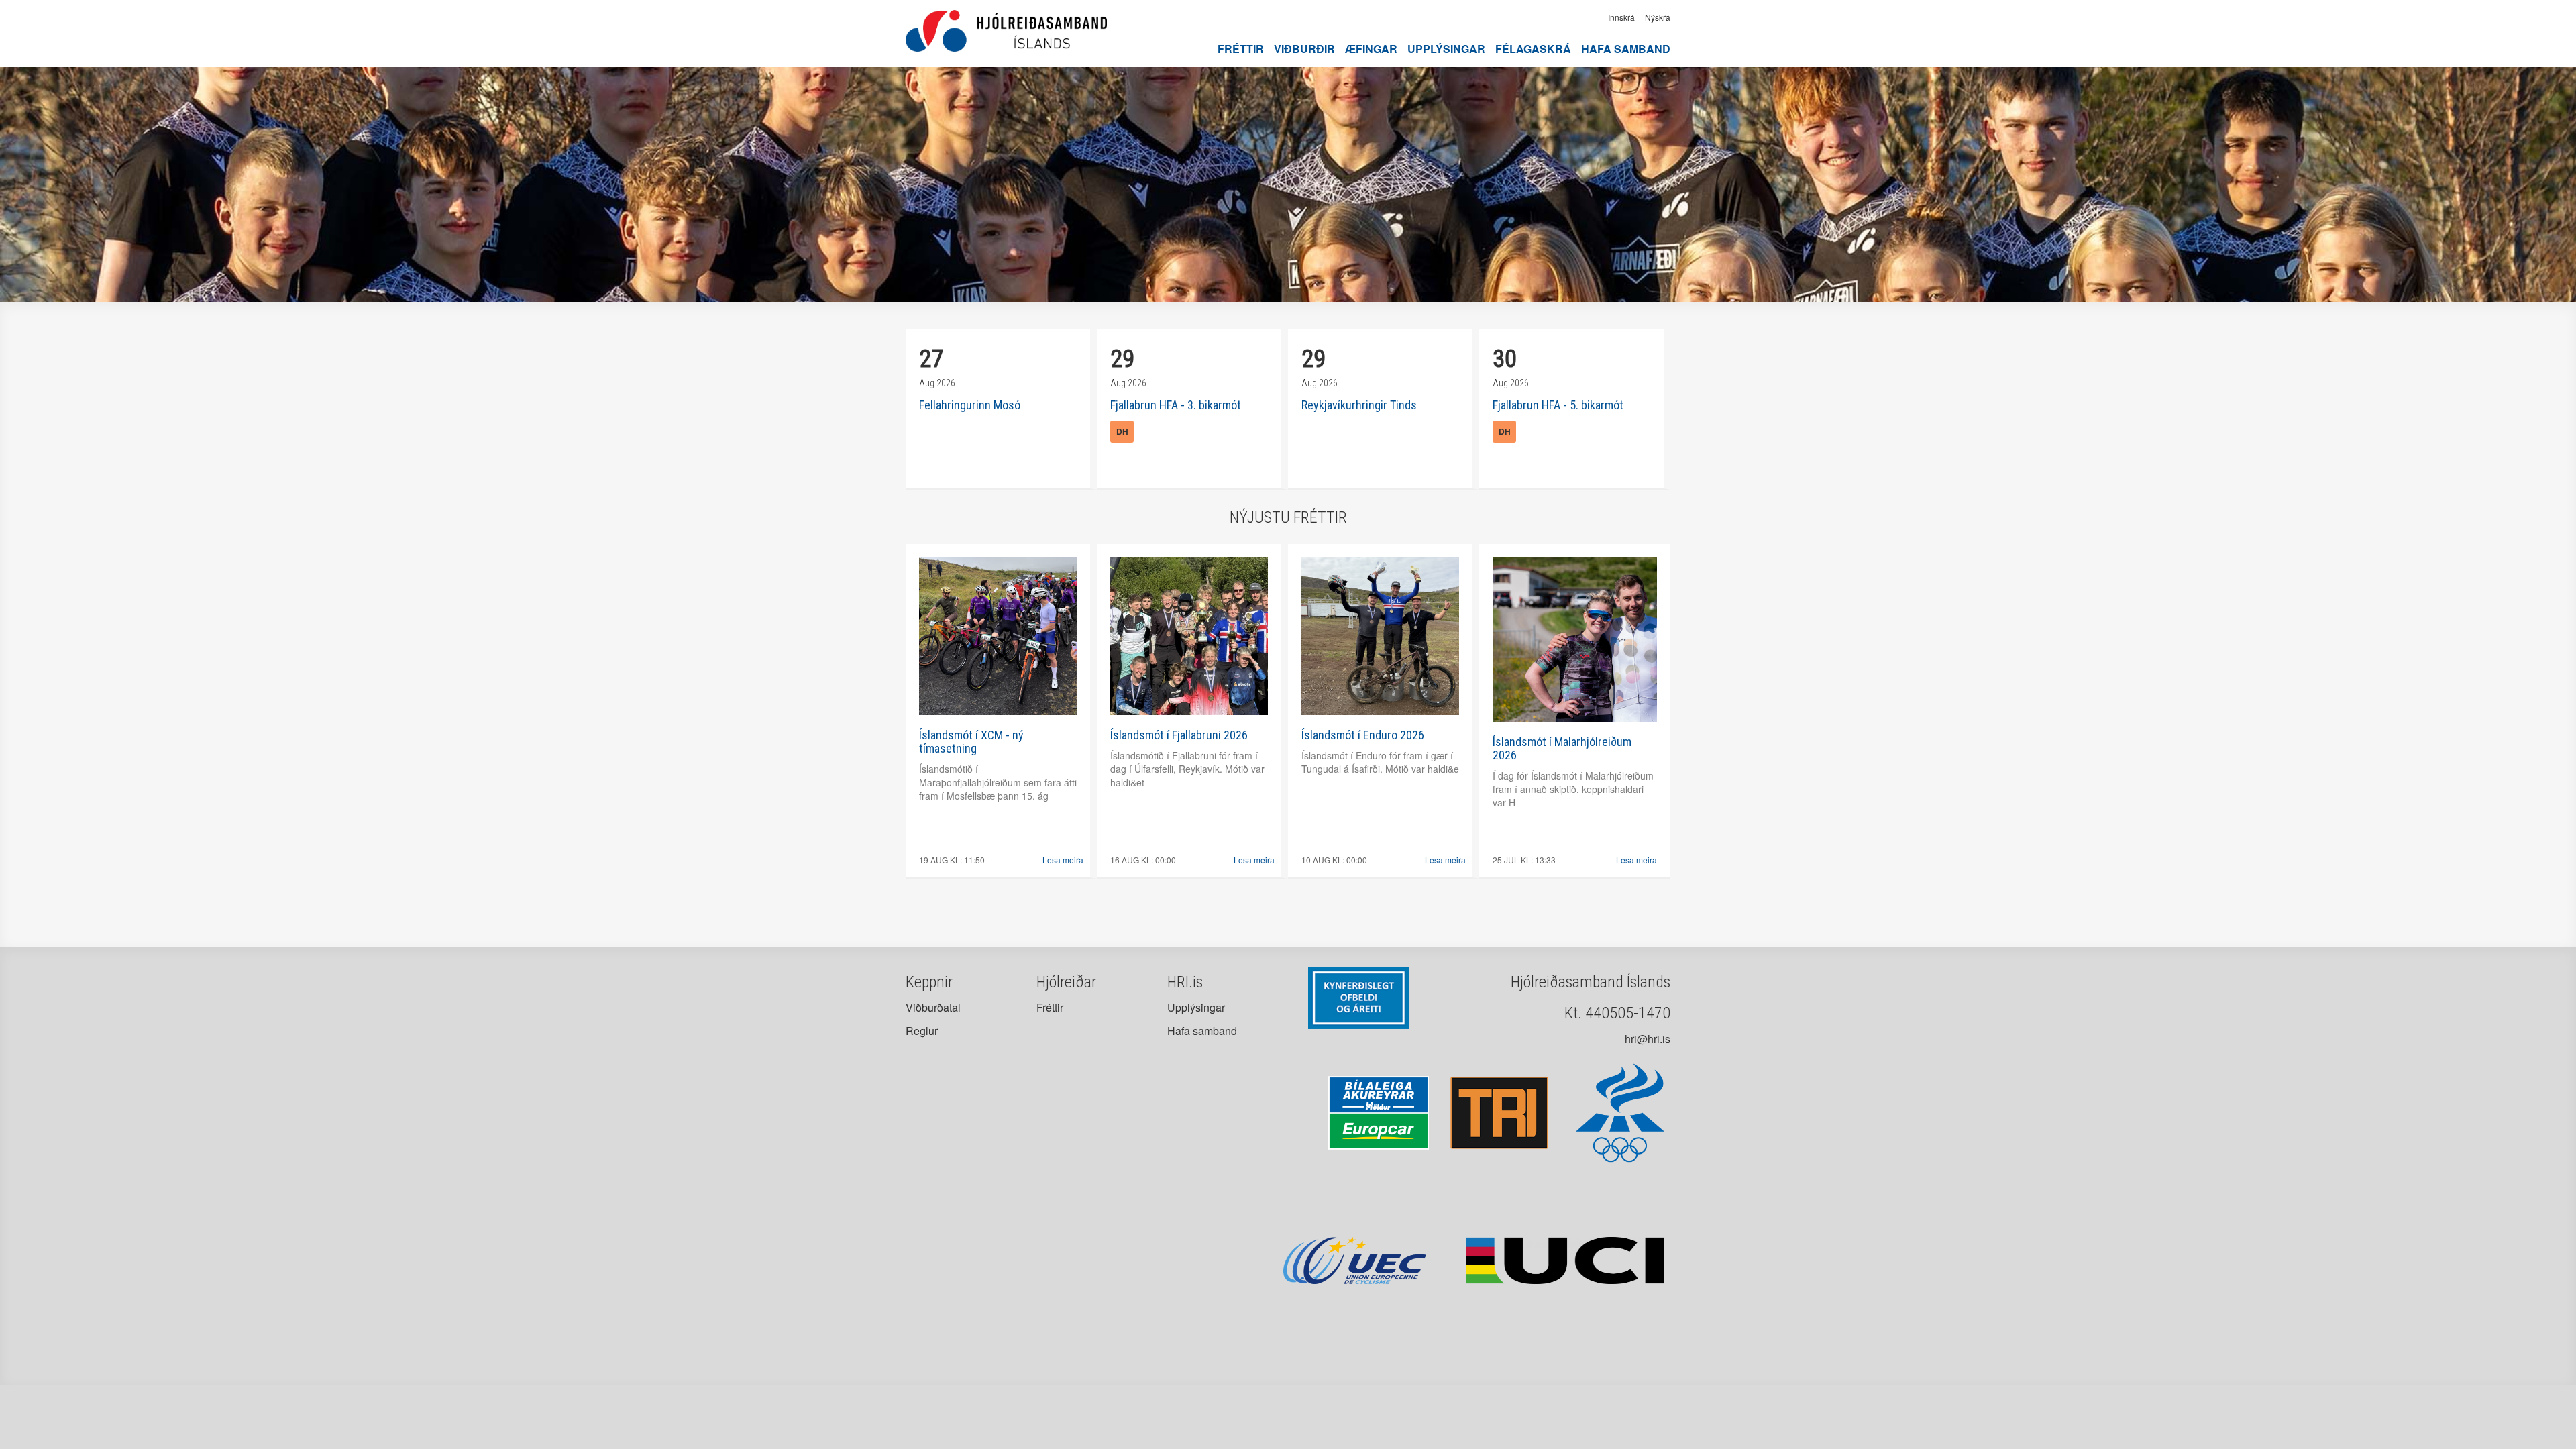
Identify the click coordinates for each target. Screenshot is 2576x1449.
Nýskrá (1658, 17)
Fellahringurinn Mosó (970, 405)
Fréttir (1241, 49)
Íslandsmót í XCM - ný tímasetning (971, 742)
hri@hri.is (1648, 1039)
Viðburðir (1304, 49)
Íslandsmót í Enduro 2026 (1363, 735)
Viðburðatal (933, 1007)
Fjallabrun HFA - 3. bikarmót (1176, 405)
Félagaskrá (1533, 49)
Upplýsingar (1446, 49)
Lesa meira (1063, 860)
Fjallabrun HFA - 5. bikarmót (1558, 405)
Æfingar (1371, 49)
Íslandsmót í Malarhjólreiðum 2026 (1562, 748)
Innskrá (1621, 17)
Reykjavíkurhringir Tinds (1359, 405)
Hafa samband (1626, 49)
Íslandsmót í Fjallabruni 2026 (1179, 735)
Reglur (922, 1031)
